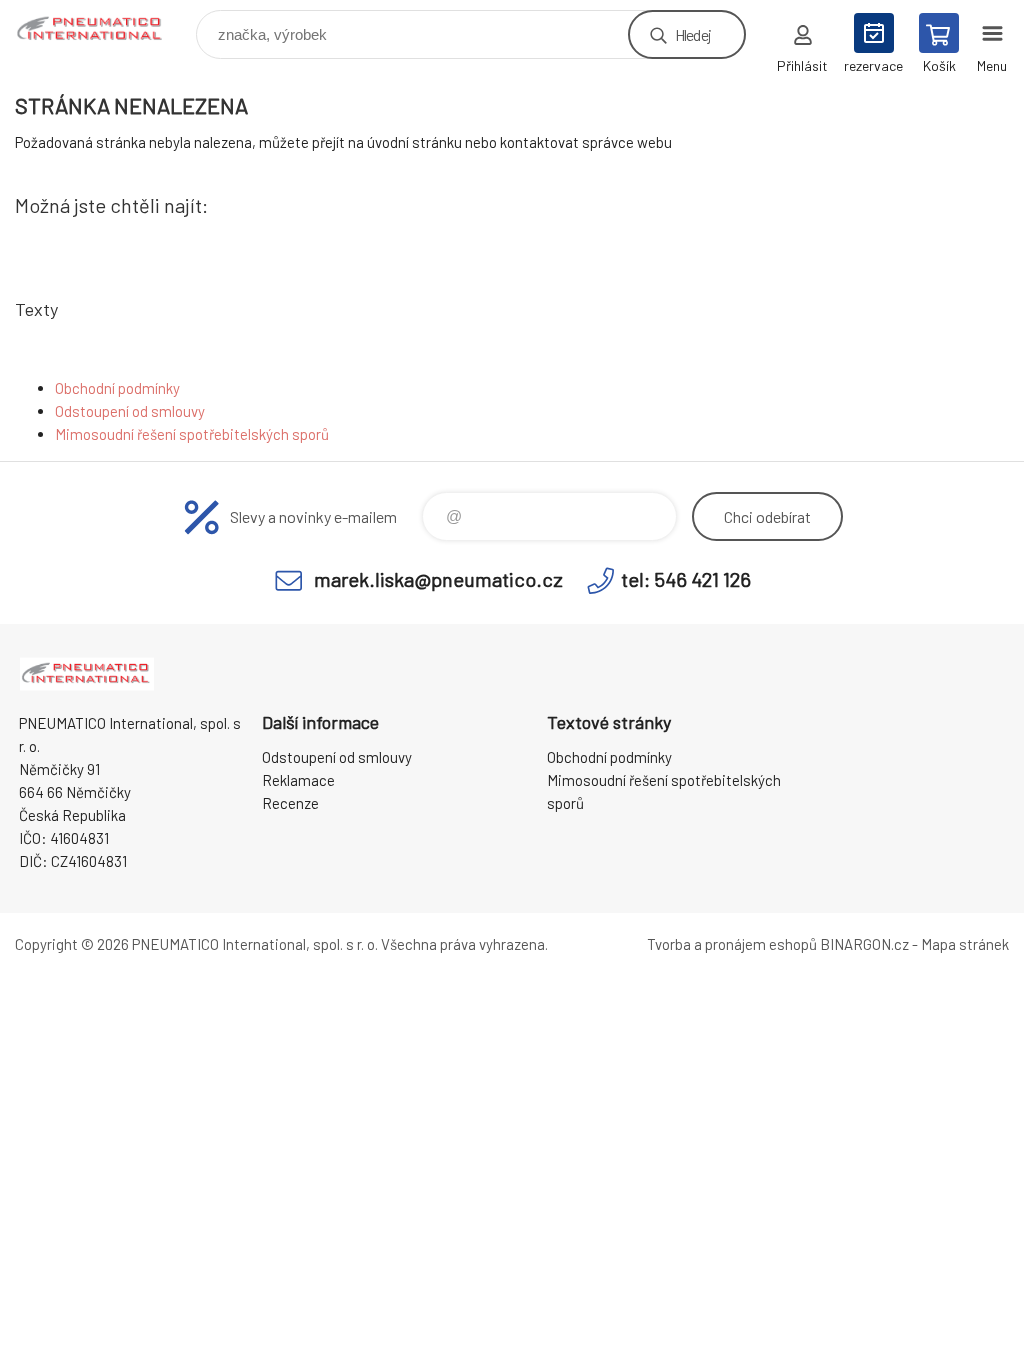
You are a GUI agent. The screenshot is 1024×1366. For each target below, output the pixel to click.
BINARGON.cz (864, 944)
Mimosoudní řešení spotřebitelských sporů (192, 434)
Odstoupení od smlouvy (130, 411)
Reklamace (298, 780)
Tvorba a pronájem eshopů (732, 944)
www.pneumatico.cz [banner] (103, 29)
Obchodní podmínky (117, 388)
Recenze (290, 803)
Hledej (693, 34)
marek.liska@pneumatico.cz (438, 579)
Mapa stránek (965, 944)
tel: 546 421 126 (686, 579)
